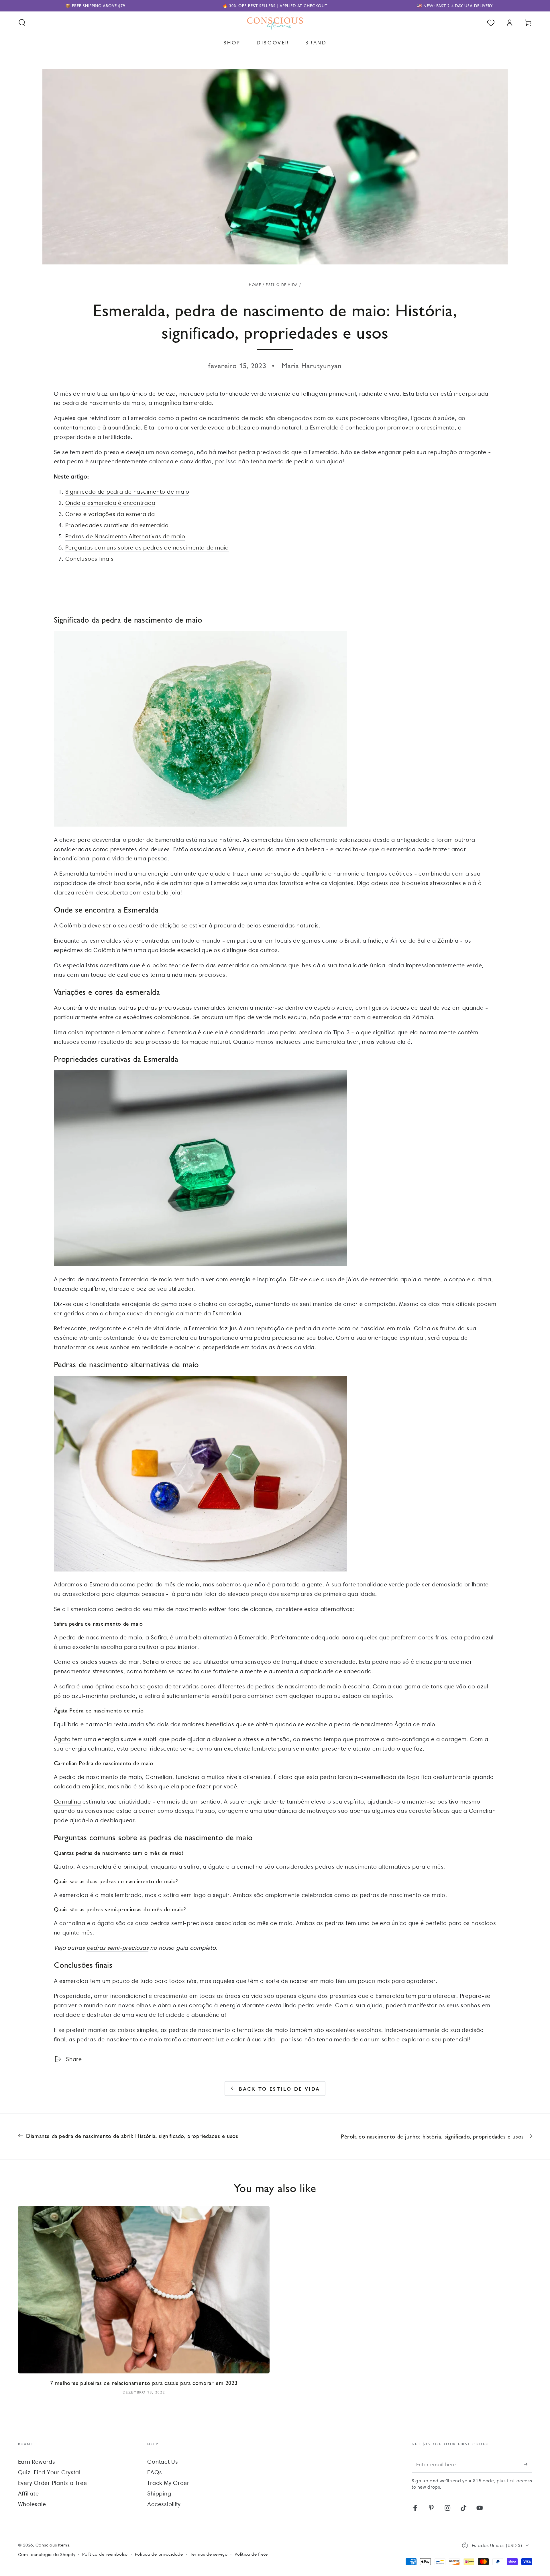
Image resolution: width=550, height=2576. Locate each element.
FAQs (155, 2472)
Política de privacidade (159, 2554)
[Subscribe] (528, 2464)
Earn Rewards (37, 2462)
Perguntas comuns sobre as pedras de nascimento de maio (147, 548)
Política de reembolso (105, 2554)
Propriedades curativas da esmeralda (117, 525)
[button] (22, 23)
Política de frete (251, 2554)
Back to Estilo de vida (280, 2089)
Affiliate (29, 2493)
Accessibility (164, 2504)
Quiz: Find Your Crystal (49, 2472)
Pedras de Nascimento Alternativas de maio (125, 536)
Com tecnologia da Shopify (47, 2555)
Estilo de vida (282, 285)
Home (255, 285)
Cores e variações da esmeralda (110, 514)
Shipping (159, 2493)
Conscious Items (52, 2545)
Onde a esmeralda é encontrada (110, 503)
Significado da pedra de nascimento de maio (127, 492)
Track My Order (168, 2483)
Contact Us (163, 2462)
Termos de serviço (209, 2554)
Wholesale (32, 2504)
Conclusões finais (90, 559)
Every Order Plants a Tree (53, 2483)
